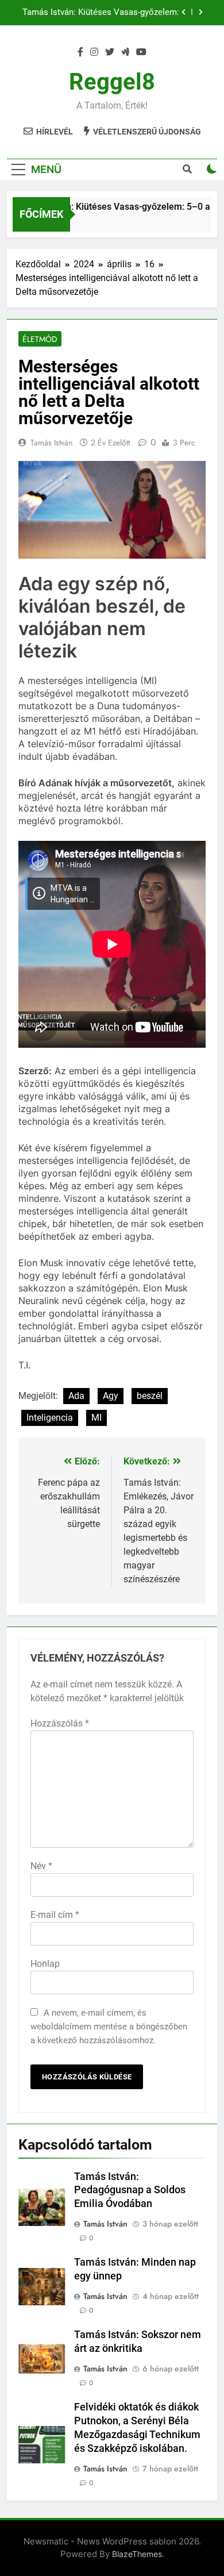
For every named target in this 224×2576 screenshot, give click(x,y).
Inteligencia (50, 1418)
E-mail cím (55, 1915)
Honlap (45, 1964)
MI (96, 1418)
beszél (150, 1396)
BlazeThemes (137, 2554)
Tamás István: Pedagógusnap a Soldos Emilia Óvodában (130, 2190)
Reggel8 (112, 82)
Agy (111, 1396)
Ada (76, 1396)
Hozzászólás (60, 1723)
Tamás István (51, 443)
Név (41, 1866)
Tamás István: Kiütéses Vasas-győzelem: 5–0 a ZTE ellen (101, 13)
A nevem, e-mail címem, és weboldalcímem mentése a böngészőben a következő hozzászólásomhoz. (109, 2027)
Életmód (40, 339)
